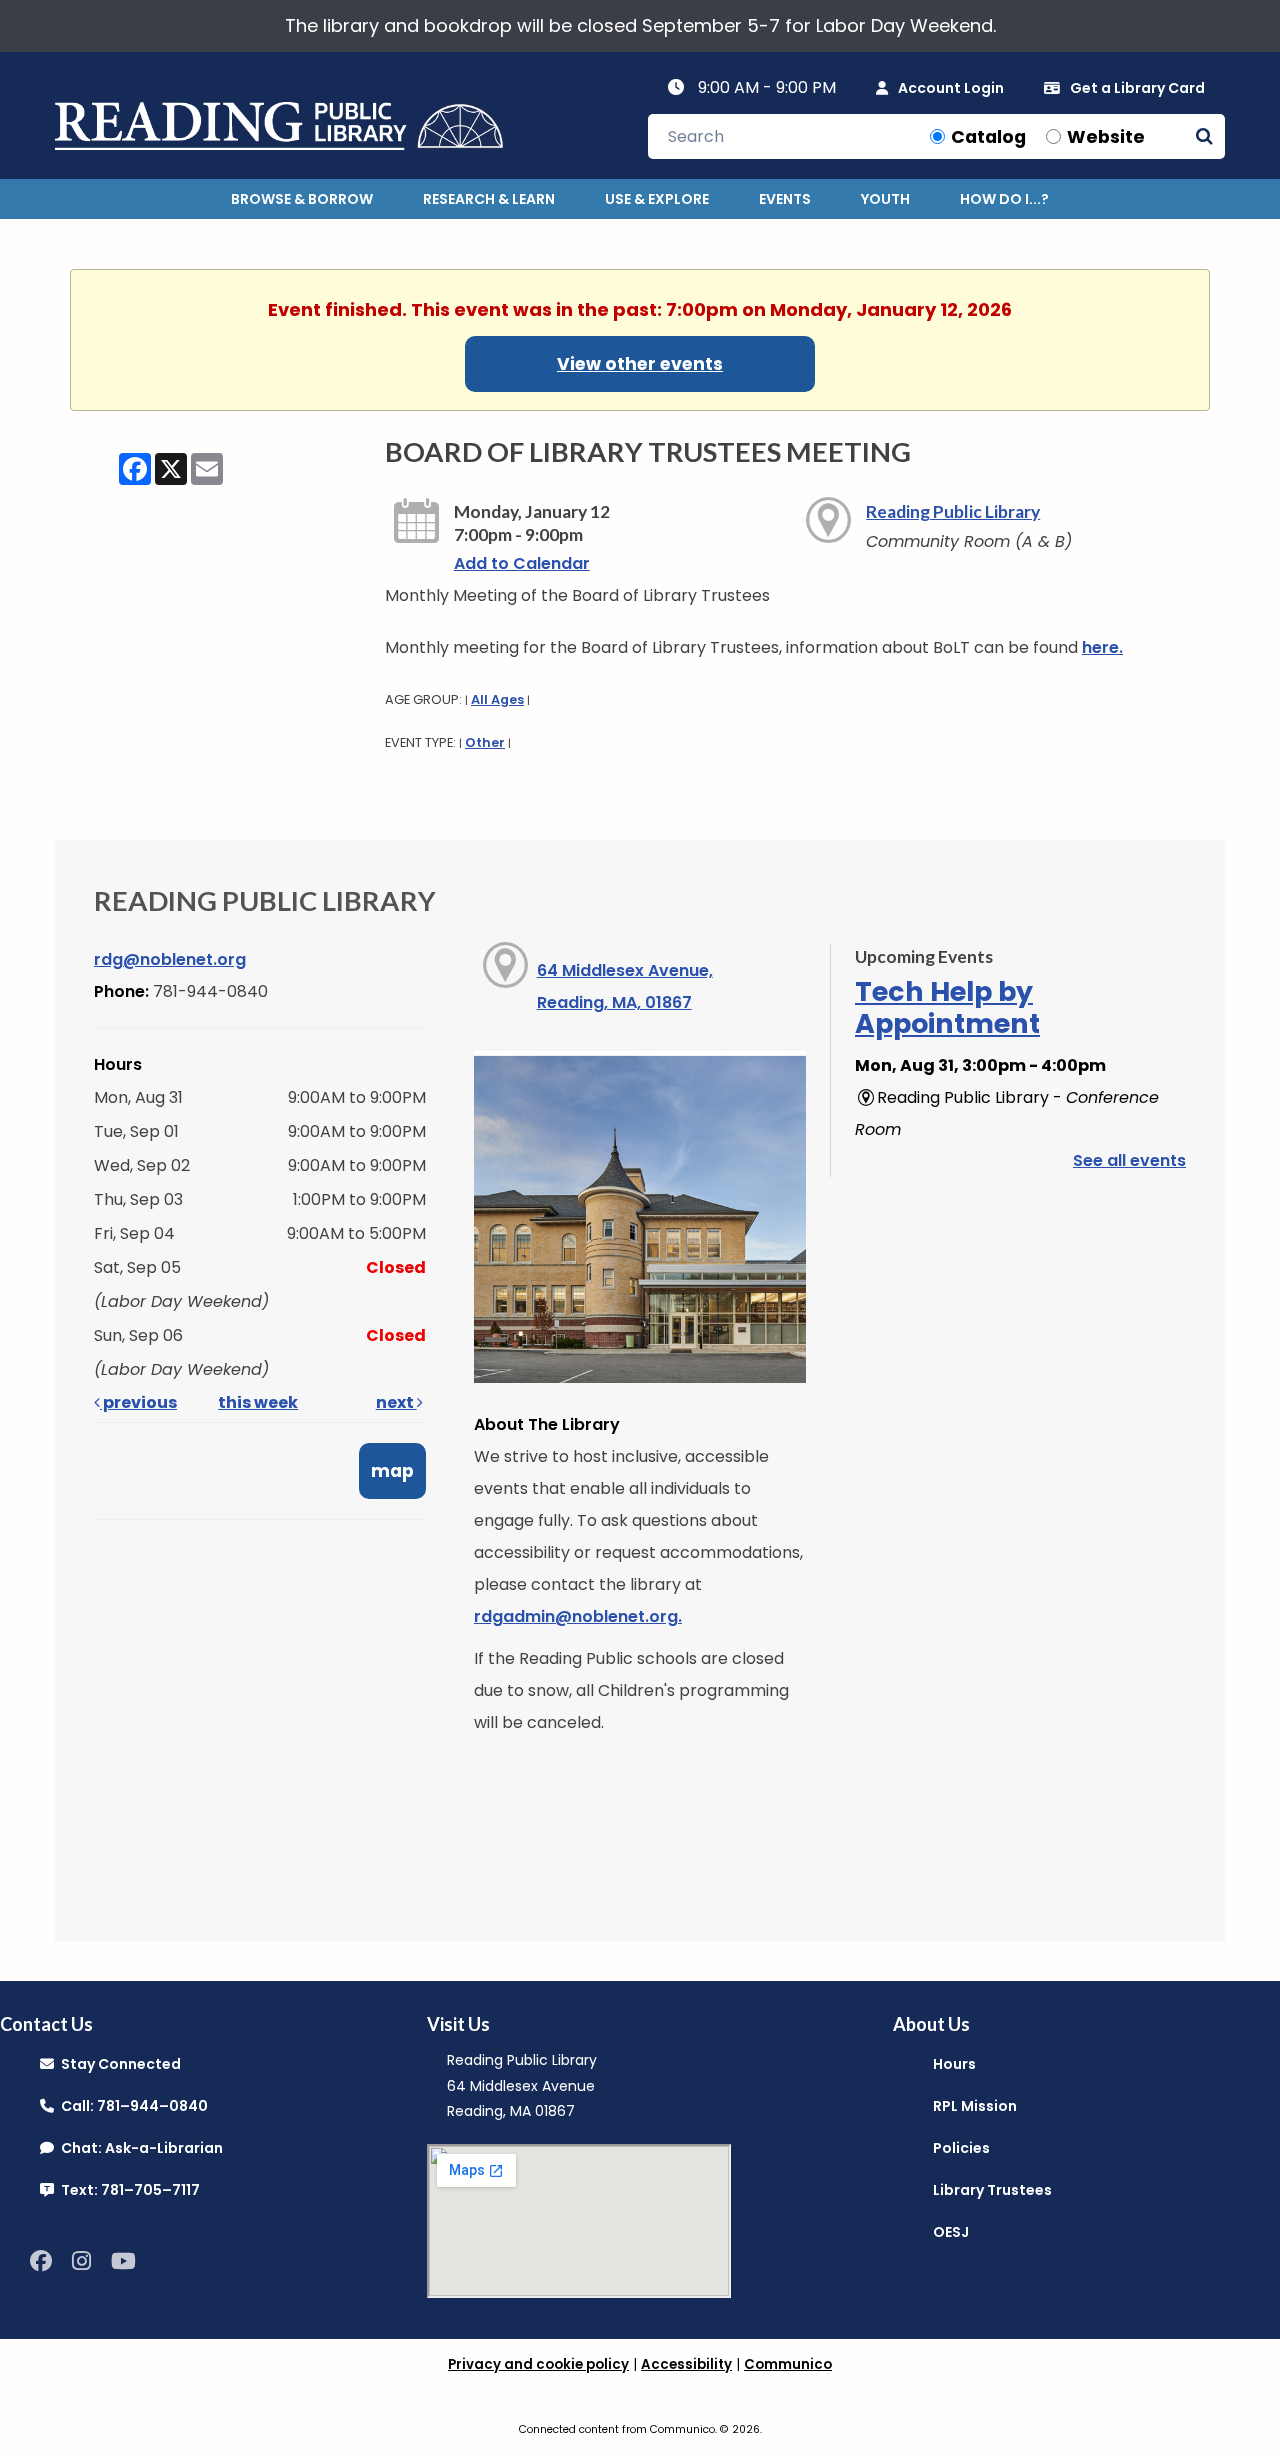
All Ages (497, 699)
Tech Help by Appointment (947, 1007)
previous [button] (138, 1402)
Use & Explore (657, 199)
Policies (961, 2148)
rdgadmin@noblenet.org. (578, 1616)
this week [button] (258, 1402)
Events (785, 199)
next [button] (396, 1402)
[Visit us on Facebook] (41, 2261)
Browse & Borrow (302, 199)
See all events (1129, 1160)
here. (1102, 647)
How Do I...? (1004, 199)
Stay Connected (117, 2064)
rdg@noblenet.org (170, 959)
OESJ (951, 2232)
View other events (640, 364)
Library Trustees (992, 2190)
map (392, 1471)
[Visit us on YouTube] (123, 2261)
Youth (885, 199)
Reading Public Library (953, 511)
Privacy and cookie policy (538, 2364)
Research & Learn (489, 199)
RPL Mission (975, 2106)
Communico (788, 2364)
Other (485, 742)
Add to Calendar (522, 563)
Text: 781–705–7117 (127, 2190)
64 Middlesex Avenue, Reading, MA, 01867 (625, 986)
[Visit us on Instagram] (81, 2261)
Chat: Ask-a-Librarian (138, 2148)
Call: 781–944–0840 (131, 2106)
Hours (954, 2064)
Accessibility (686, 2364)
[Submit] (1204, 136)
